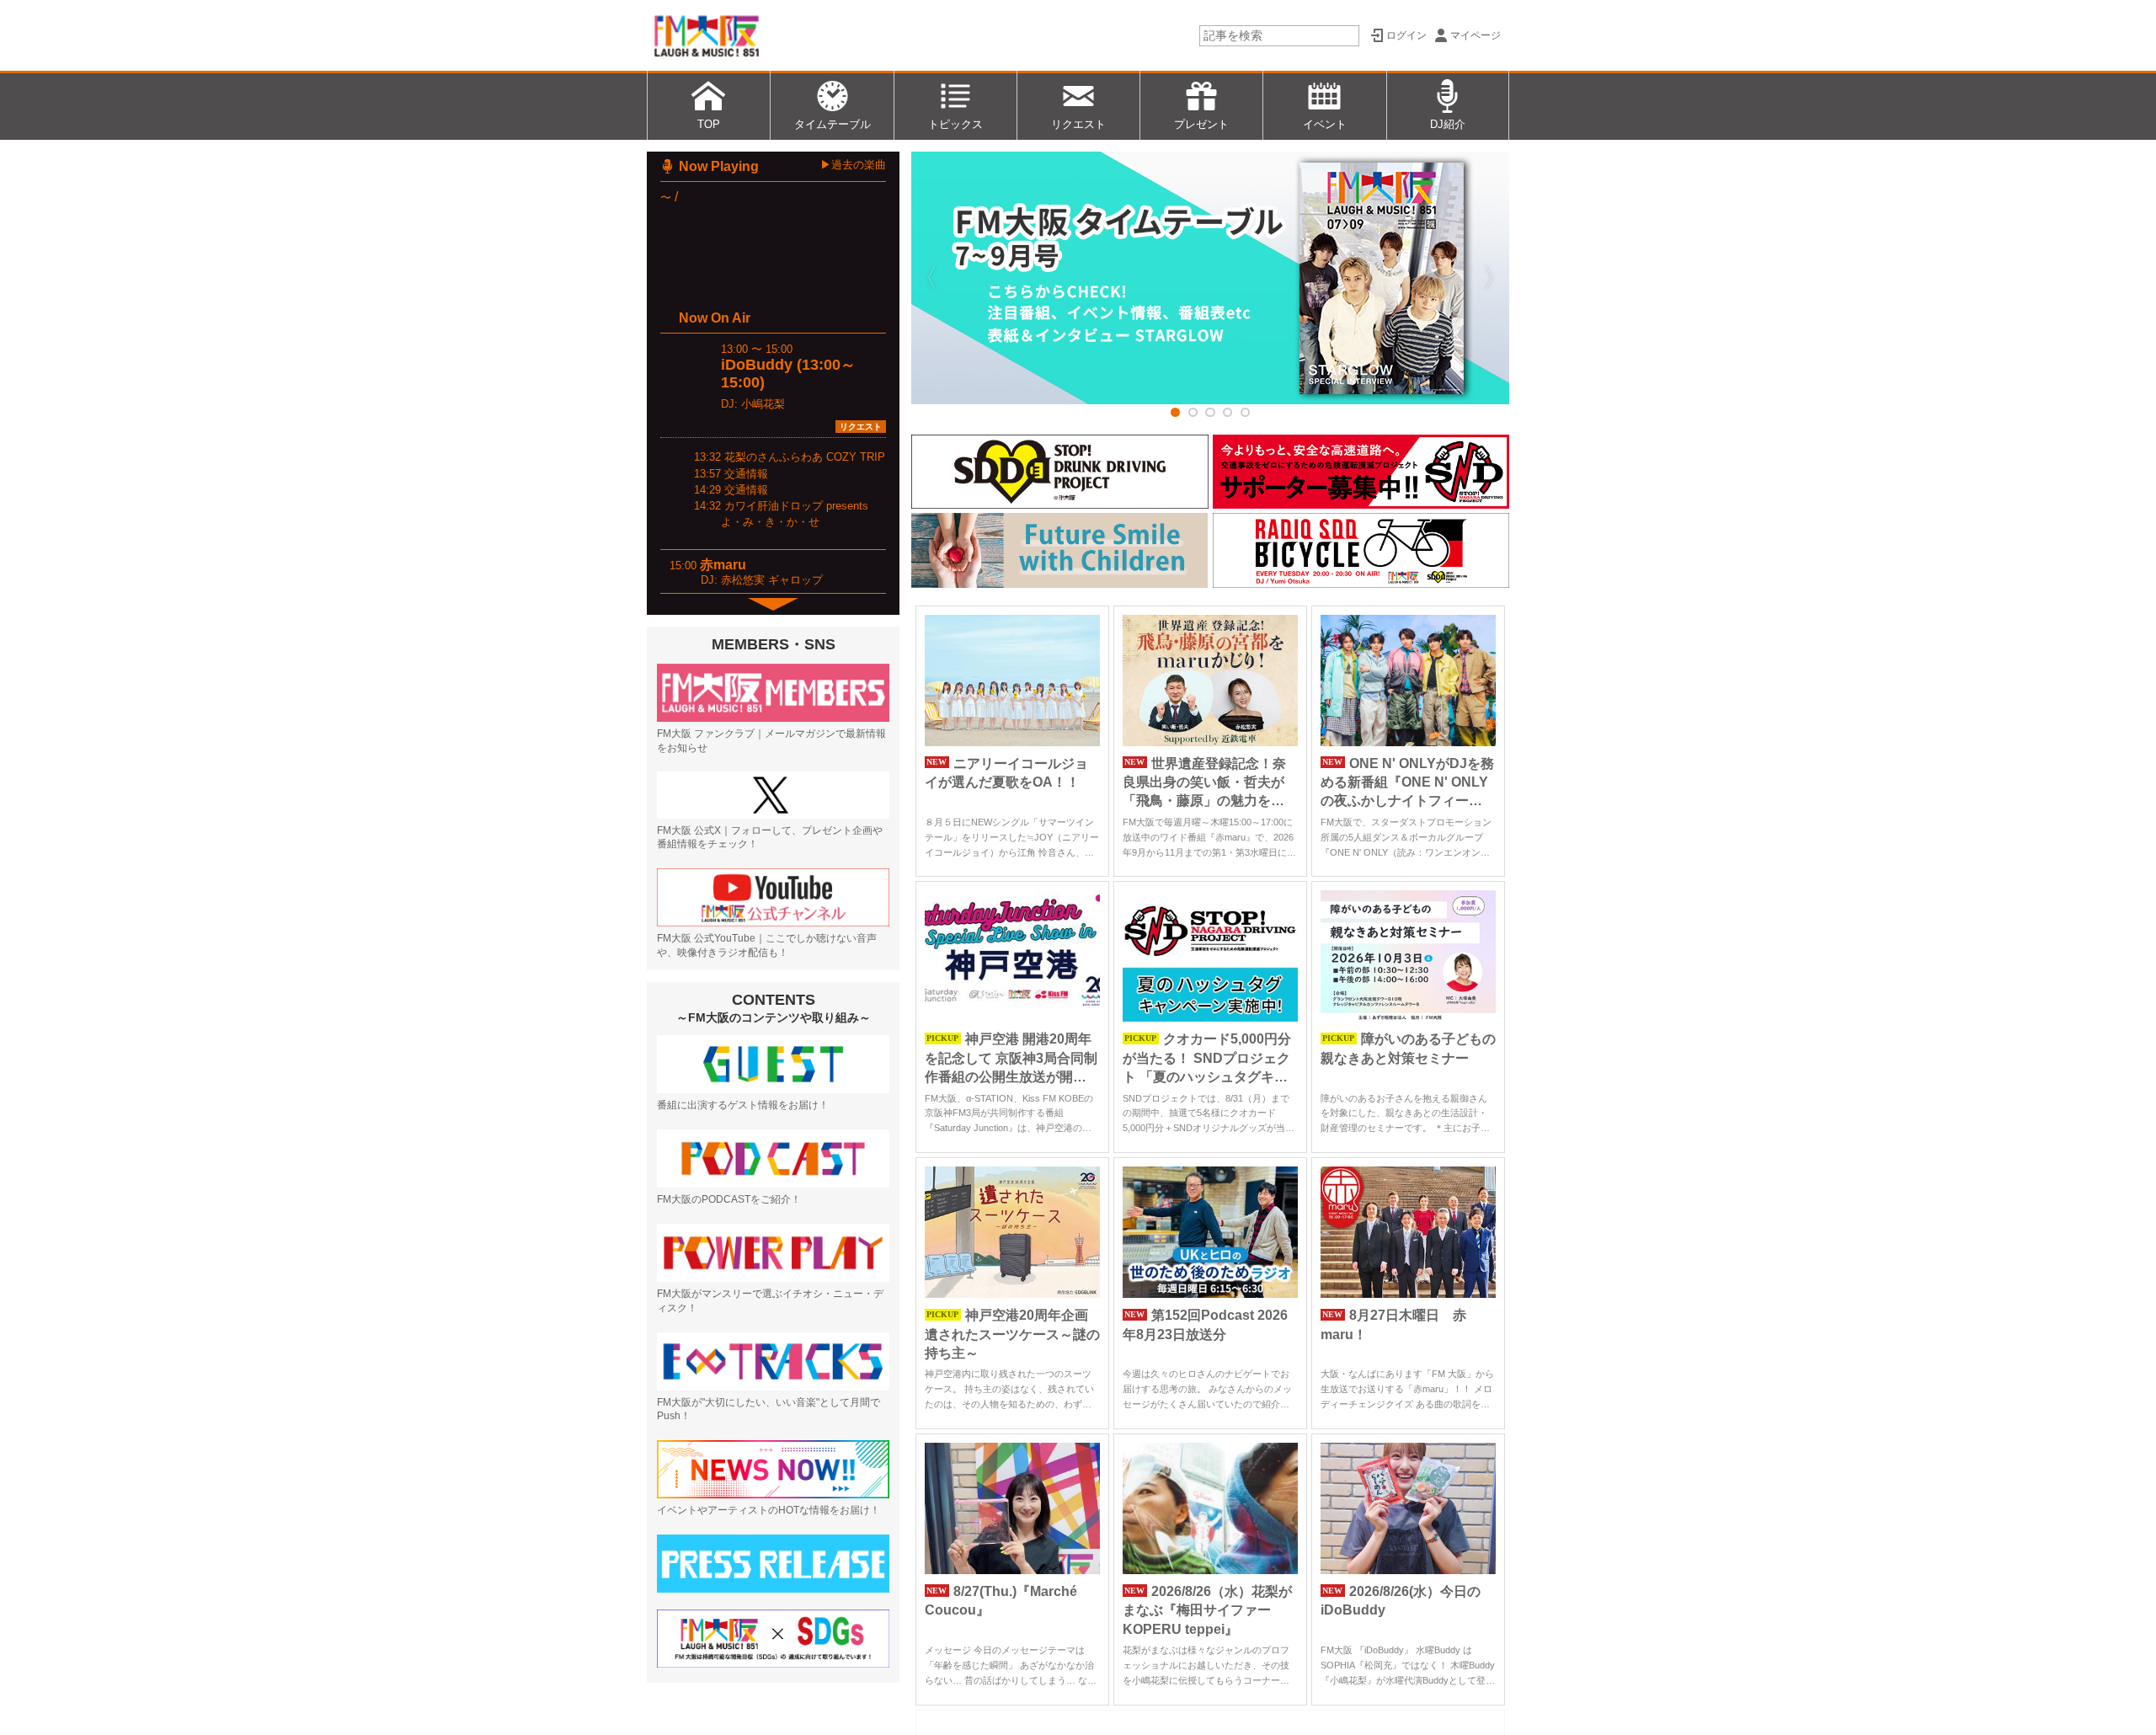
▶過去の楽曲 (853, 165)
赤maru (723, 565)
